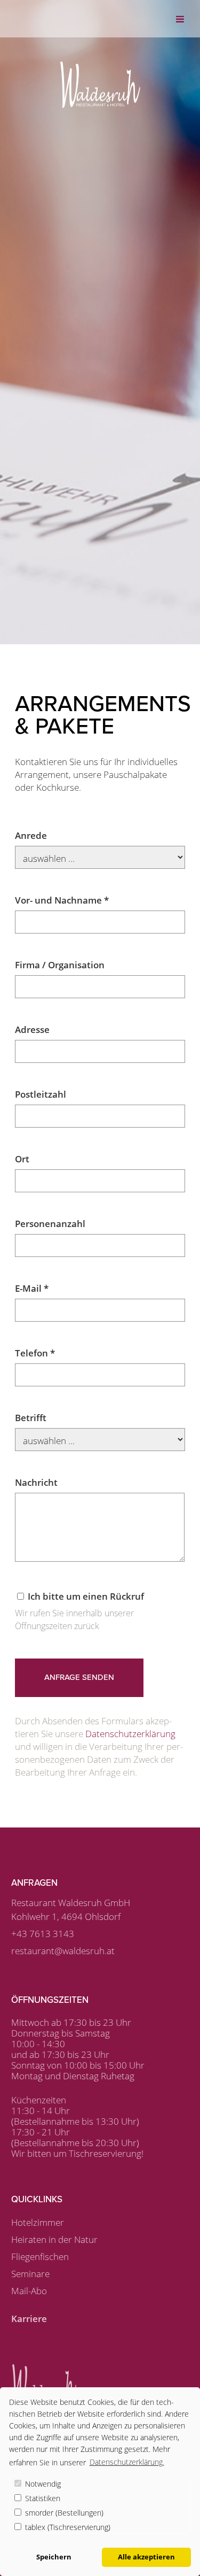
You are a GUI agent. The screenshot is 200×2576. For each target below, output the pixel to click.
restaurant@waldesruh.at (63, 1951)
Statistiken (42, 2498)
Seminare (30, 2274)
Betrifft (31, 1418)
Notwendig (42, 2484)
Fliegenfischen (40, 2257)
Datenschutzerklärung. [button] (127, 2462)
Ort (22, 1159)
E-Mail (32, 1288)
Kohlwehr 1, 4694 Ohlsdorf (66, 1916)
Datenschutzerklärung (130, 1734)
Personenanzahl (50, 1224)
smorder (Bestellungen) (63, 2513)
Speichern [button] (54, 2557)
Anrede (31, 835)
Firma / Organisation (60, 965)
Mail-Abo (29, 2291)
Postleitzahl (41, 1094)
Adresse (32, 1029)
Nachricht (36, 1482)
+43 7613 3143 (43, 1934)
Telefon (35, 1353)
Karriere (29, 2319)
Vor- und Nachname (62, 900)
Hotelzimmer (38, 2222)
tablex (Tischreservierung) (67, 2527)
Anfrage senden (79, 1677)
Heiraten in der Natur (54, 2239)
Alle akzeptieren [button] (146, 2557)
